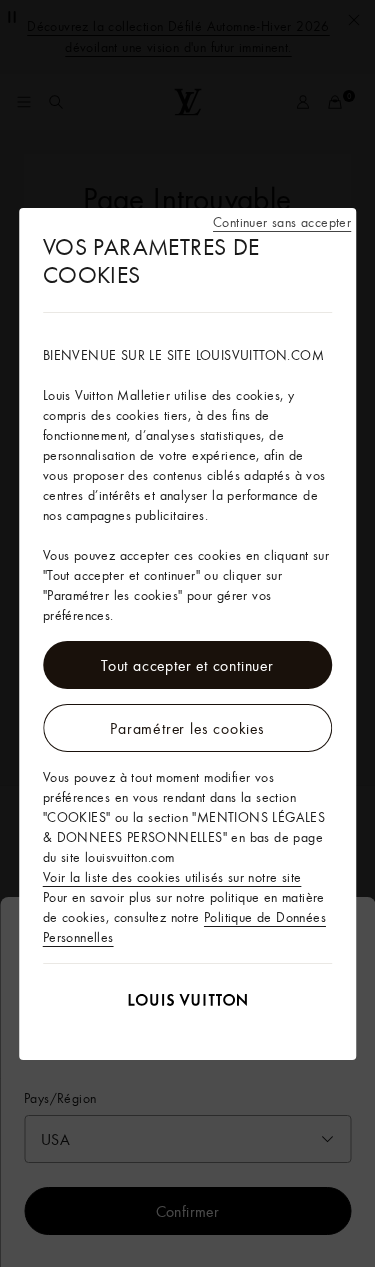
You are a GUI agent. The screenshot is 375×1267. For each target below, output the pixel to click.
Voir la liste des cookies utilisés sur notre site (172, 877)
